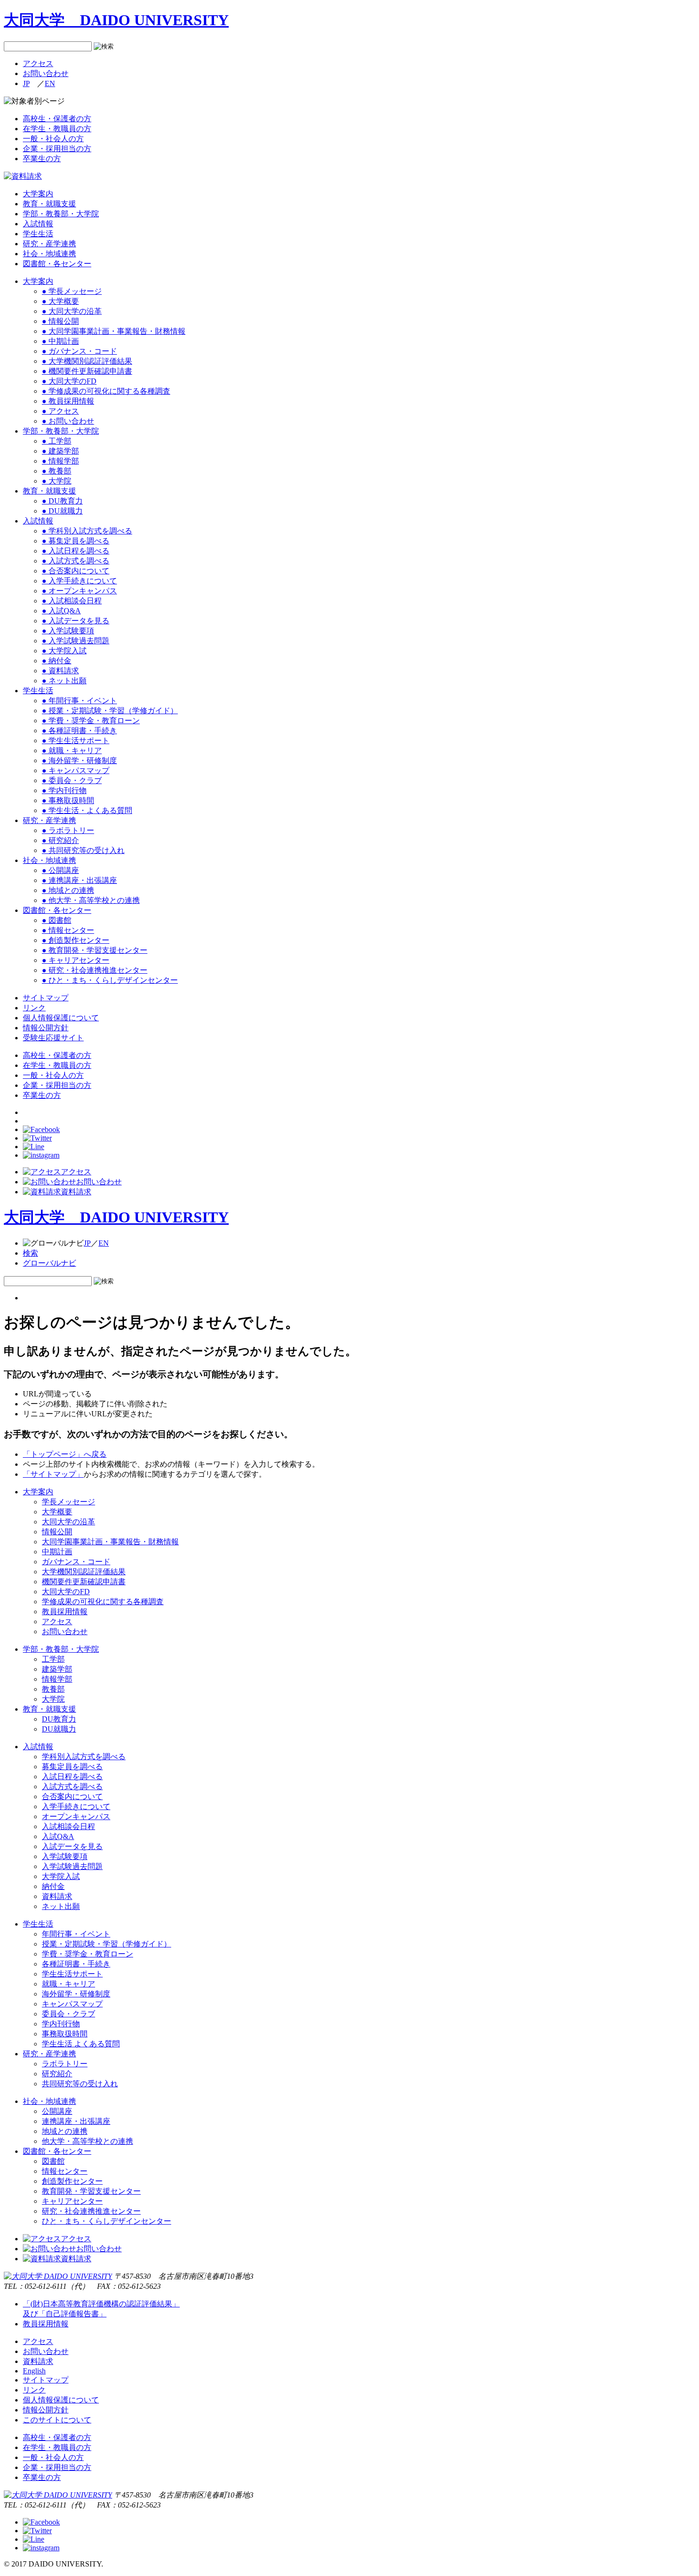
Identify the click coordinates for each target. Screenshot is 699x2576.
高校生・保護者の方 (57, 119)
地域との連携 (65, 2131)
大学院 (53, 1699)
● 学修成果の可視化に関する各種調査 (106, 391)
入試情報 (38, 224)
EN (50, 83)
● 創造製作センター (76, 940)
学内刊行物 (61, 2024)
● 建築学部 (60, 451)
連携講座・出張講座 (76, 2121)
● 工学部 (57, 441)
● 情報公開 (60, 321)
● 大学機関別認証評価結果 (87, 361)
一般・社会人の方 (53, 139)
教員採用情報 (65, 1612)
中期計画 (57, 1552)
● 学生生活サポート (76, 741)
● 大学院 (57, 481)
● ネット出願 (64, 681)
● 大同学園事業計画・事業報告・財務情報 (114, 331)
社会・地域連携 (49, 254)
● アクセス (60, 411)
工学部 (53, 1659)
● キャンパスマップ (76, 770)
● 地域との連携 (68, 890)
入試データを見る (72, 1846)
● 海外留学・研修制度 (79, 760)
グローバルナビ (49, 1263)
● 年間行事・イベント (79, 701)
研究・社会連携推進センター (91, 2211)
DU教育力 (59, 1719)
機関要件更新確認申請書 (84, 1582)
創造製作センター (72, 2181)
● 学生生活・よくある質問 (87, 810)
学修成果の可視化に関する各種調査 (103, 1602)
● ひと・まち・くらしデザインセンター (110, 980)
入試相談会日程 (68, 1826)
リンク (34, 1008)
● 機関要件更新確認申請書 (87, 371)
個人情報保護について (61, 1018)
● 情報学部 (60, 461)
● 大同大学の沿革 (72, 311)
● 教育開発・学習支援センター (95, 950)
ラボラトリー (65, 2064)
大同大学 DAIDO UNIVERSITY (116, 20)
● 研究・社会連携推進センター (95, 970)
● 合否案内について (76, 571)
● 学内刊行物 (64, 790)
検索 (30, 1253)
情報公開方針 (46, 1028)
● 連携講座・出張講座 (79, 880)
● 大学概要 (60, 301)
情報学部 (57, 1679)
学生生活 (38, 234)
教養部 (53, 1689)
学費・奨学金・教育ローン (87, 1954)
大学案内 (38, 194)
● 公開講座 (60, 870)
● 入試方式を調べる (76, 561)
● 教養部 (57, 471)
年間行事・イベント (76, 1934)
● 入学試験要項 (68, 631)
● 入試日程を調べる (76, 551)
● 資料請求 (60, 671)
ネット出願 (61, 1906)
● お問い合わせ (68, 421)
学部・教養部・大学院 (61, 214)
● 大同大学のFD (69, 381)
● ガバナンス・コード (79, 351)
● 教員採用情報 (68, 401)
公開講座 (57, 2111)
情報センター (65, 2171)
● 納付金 (57, 661)
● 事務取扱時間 (68, 800)
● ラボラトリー (68, 830)
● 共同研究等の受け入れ (83, 850)
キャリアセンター (72, 2201)
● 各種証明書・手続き (79, 731)
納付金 (53, 1886)
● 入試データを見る (76, 621)
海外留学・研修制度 (76, 1994)
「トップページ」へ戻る (65, 1454)
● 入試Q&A (61, 611)
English (34, 2371)
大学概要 (57, 1512)
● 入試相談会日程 (72, 601)
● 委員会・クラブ (72, 780)
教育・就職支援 (49, 204)
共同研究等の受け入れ (80, 2084)
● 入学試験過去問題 (76, 641)
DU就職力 (59, 1729)
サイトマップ (46, 998)
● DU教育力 (62, 501)
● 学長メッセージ (72, 291)
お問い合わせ (46, 73)
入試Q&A (58, 1836)
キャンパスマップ (72, 2004)
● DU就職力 (62, 511)
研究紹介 (57, 2074)
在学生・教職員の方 (57, 129)
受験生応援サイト (53, 1038)
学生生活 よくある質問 (81, 2044)
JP (26, 83)
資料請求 (76, 1192)
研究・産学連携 (49, 244)
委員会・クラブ (68, 2014)
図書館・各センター (57, 264)
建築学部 (57, 1669)
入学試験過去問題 (72, 1866)
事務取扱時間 (65, 2034)
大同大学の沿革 (68, 1522)
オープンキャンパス (76, 1816)
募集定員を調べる (72, 1767)
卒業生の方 (42, 159)
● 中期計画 (60, 341)
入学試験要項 (65, 1856)
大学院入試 (61, 1876)
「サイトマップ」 (53, 1474)
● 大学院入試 (64, 651)
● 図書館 (57, 920)
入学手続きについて (76, 1806)
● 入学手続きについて (79, 581)
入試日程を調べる (72, 1777)
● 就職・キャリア (72, 751)
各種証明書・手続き (76, 1964)
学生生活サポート (72, 1974)
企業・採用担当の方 (57, 149)
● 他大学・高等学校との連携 (91, 900)
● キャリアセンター (76, 960)
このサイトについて (57, 2420)
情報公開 (57, 1532)
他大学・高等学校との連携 (87, 2141)
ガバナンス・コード (76, 1562)
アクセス (38, 63)
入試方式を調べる (72, 1787)
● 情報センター (68, 930)
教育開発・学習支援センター (91, 2191)
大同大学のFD (66, 1592)
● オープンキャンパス (79, 591)
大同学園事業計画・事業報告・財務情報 (110, 1542)
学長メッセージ (68, 1502)
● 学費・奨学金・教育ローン (91, 721)
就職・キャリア (68, 1984)
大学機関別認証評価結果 (84, 1572)
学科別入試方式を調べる (84, 1757)
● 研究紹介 (60, 840)
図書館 (53, 2161)
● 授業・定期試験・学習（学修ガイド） (110, 711)
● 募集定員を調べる (76, 541)
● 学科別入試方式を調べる (87, 531)
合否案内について (72, 1796)
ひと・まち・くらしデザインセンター (107, 2221)
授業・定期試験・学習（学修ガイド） (107, 1944)
